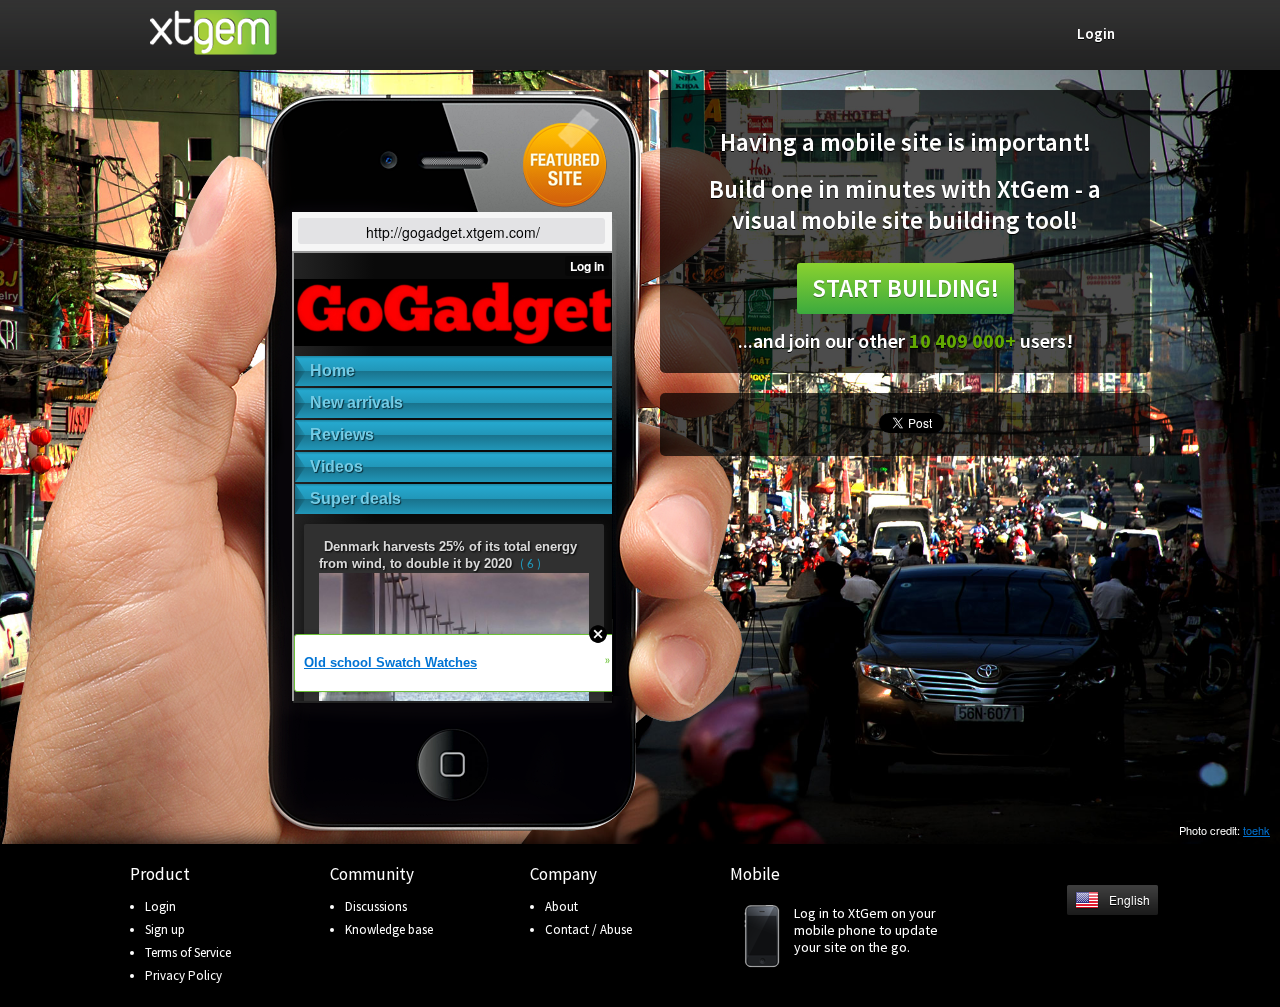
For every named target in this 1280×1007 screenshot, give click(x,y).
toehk (1256, 830)
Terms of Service (188, 952)
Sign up (165, 929)
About (561, 906)
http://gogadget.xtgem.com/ (453, 232)
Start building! (905, 288)
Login (160, 906)
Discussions (376, 906)
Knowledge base (389, 929)
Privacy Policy (183, 975)
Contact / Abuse (588, 929)
